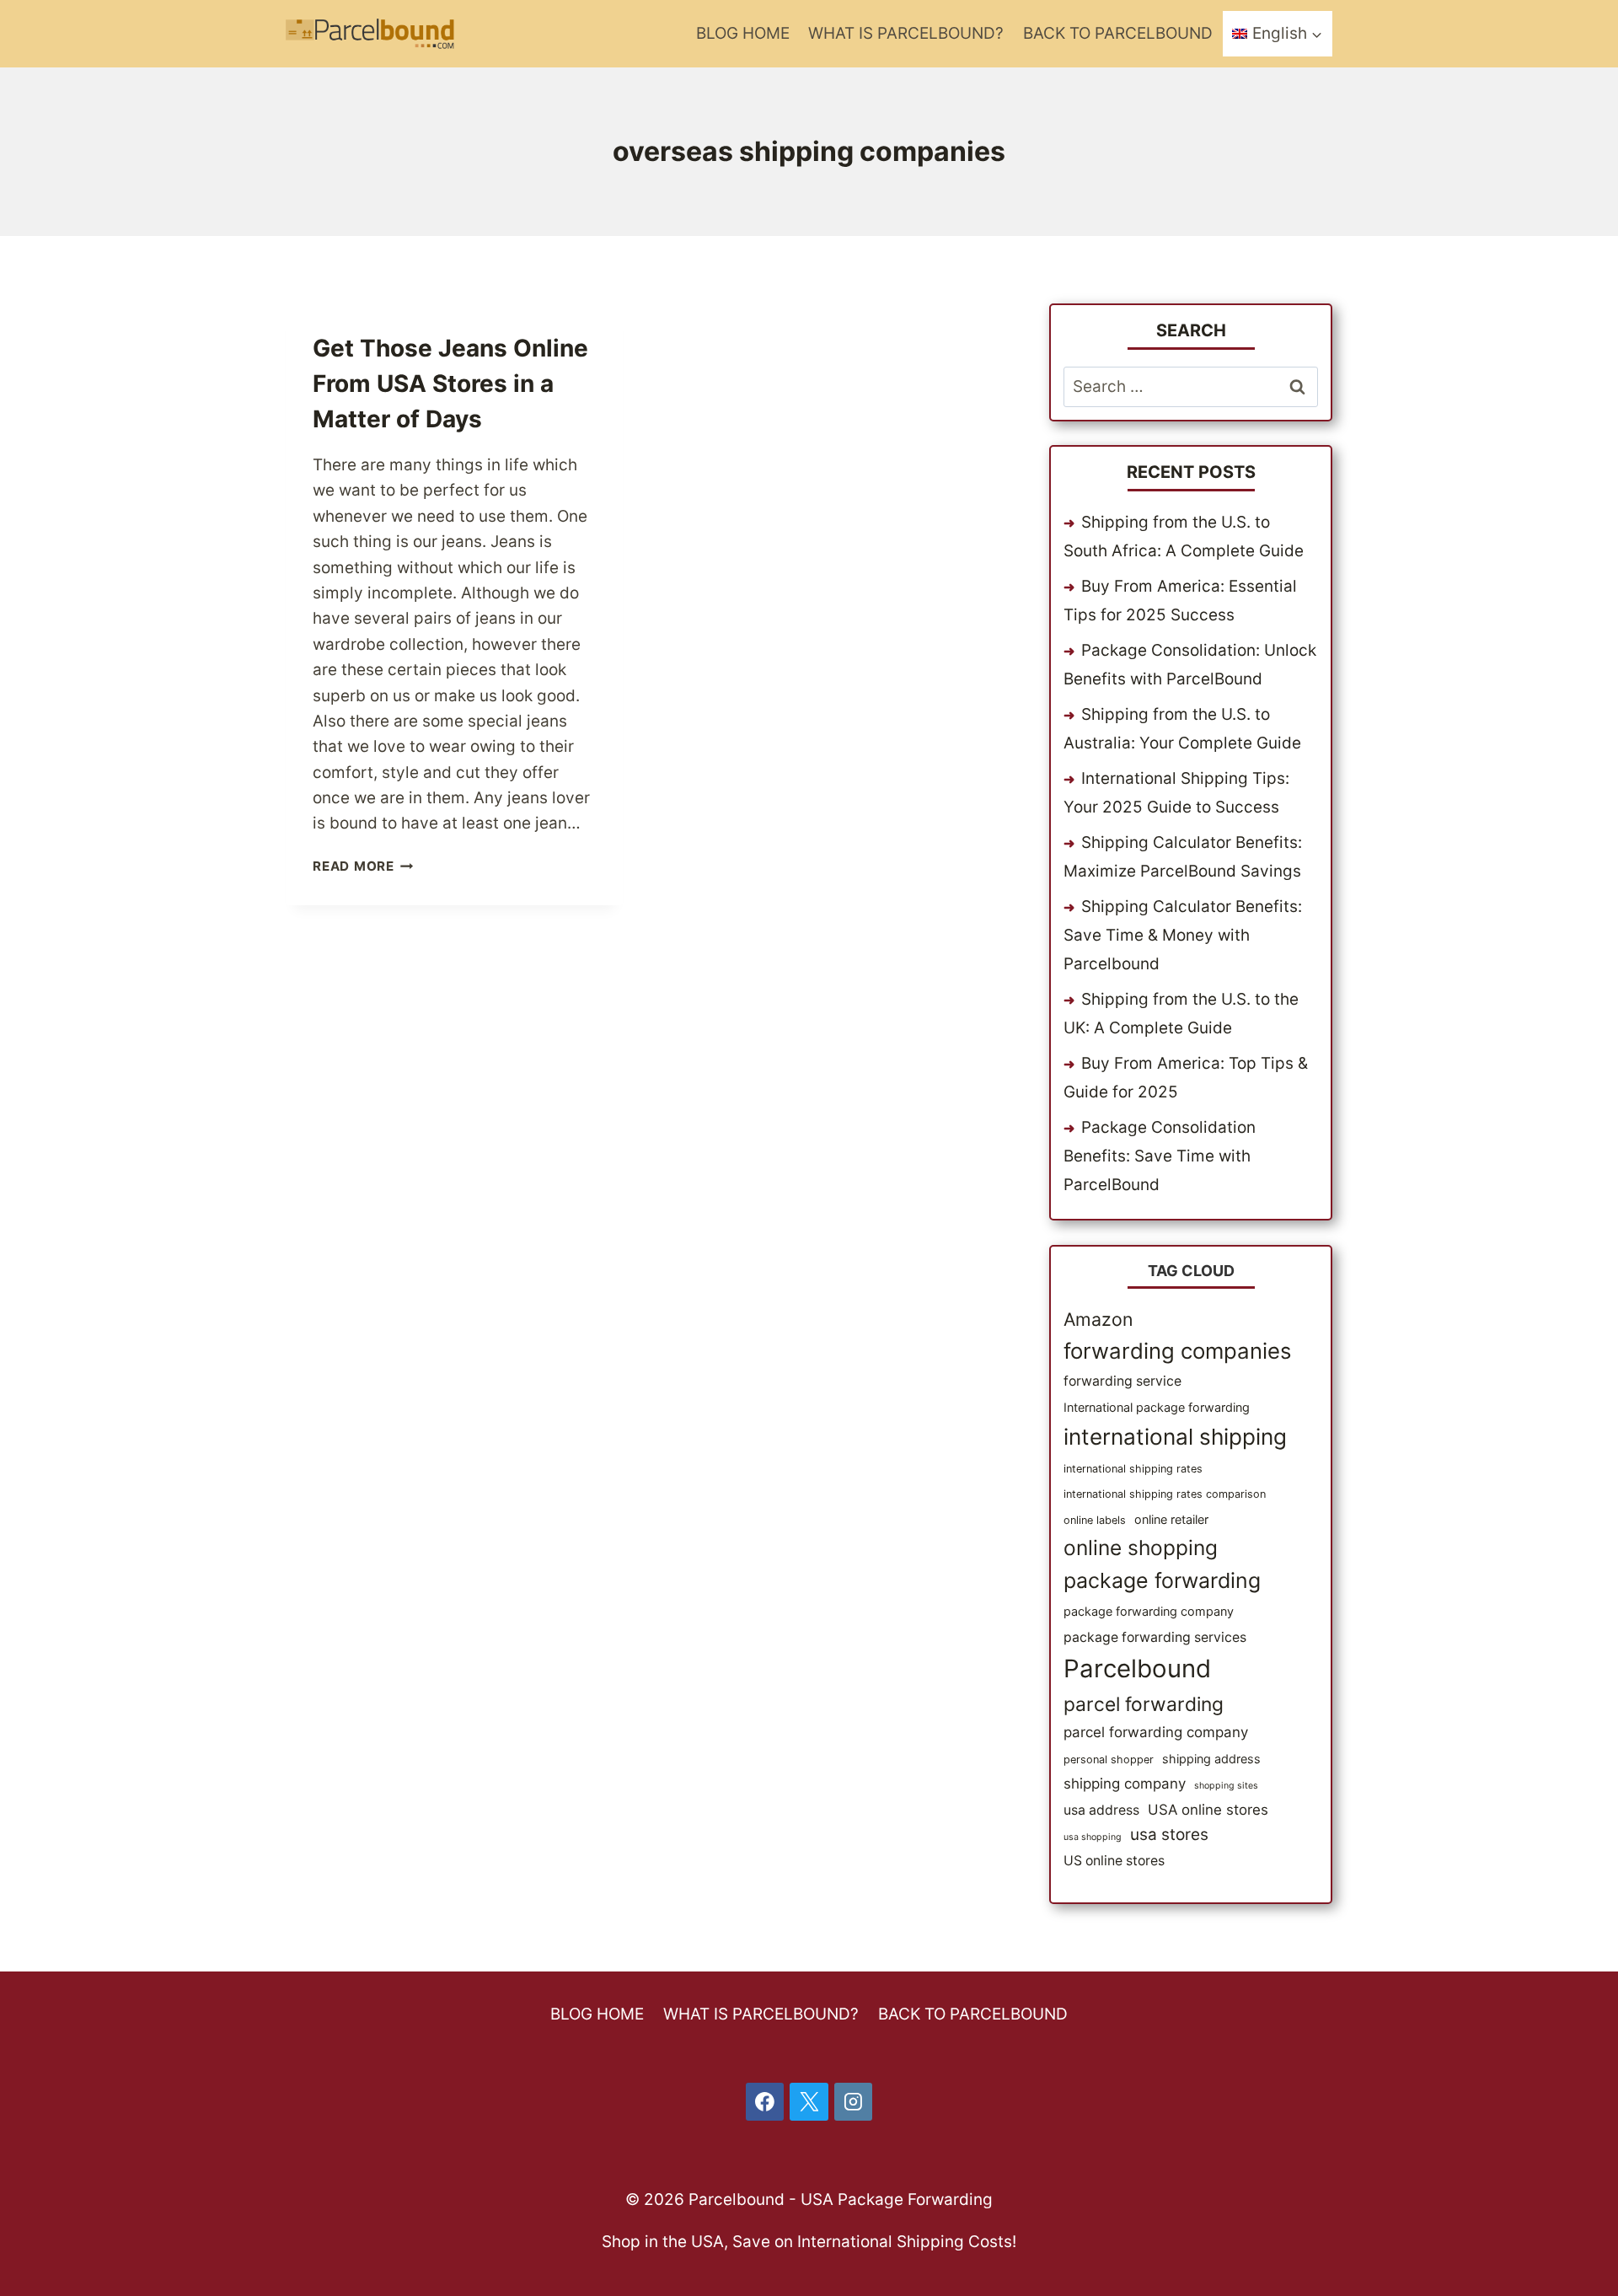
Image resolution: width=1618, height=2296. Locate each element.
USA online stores (1208, 1810)
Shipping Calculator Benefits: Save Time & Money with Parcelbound (1183, 935)
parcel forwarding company (1156, 1732)
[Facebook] (765, 2102)
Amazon (1098, 1319)
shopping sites (1226, 1786)
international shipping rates (1133, 1469)
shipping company (1125, 1784)
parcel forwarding (1144, 1704)
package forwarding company (1149, 1611)
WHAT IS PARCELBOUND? (906, 33)
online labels (1095, 1520)
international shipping (1175, 1437)
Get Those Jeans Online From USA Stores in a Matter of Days (450, 384)
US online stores (1114, 1861)
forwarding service (1122, 1381)
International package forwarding (1157, 1407)
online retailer (1171, 1519)
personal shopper (1109, 1760)
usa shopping (1093, 1837)
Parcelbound (1137, 1668)
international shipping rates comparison (1165, 1494)
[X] (809, 2102)
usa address (1101, 1810)
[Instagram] (854, 2102)
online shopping (1141, 1548)
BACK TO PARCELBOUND (1118, 33)
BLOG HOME (743, 33)
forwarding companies (1177, 1351)
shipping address (1211, 1759)
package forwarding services (1155, 1637)
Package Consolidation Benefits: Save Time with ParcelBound (1160, 1156)
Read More (363, 866)
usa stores (1169, 1835)
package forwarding (1162, 1580)
